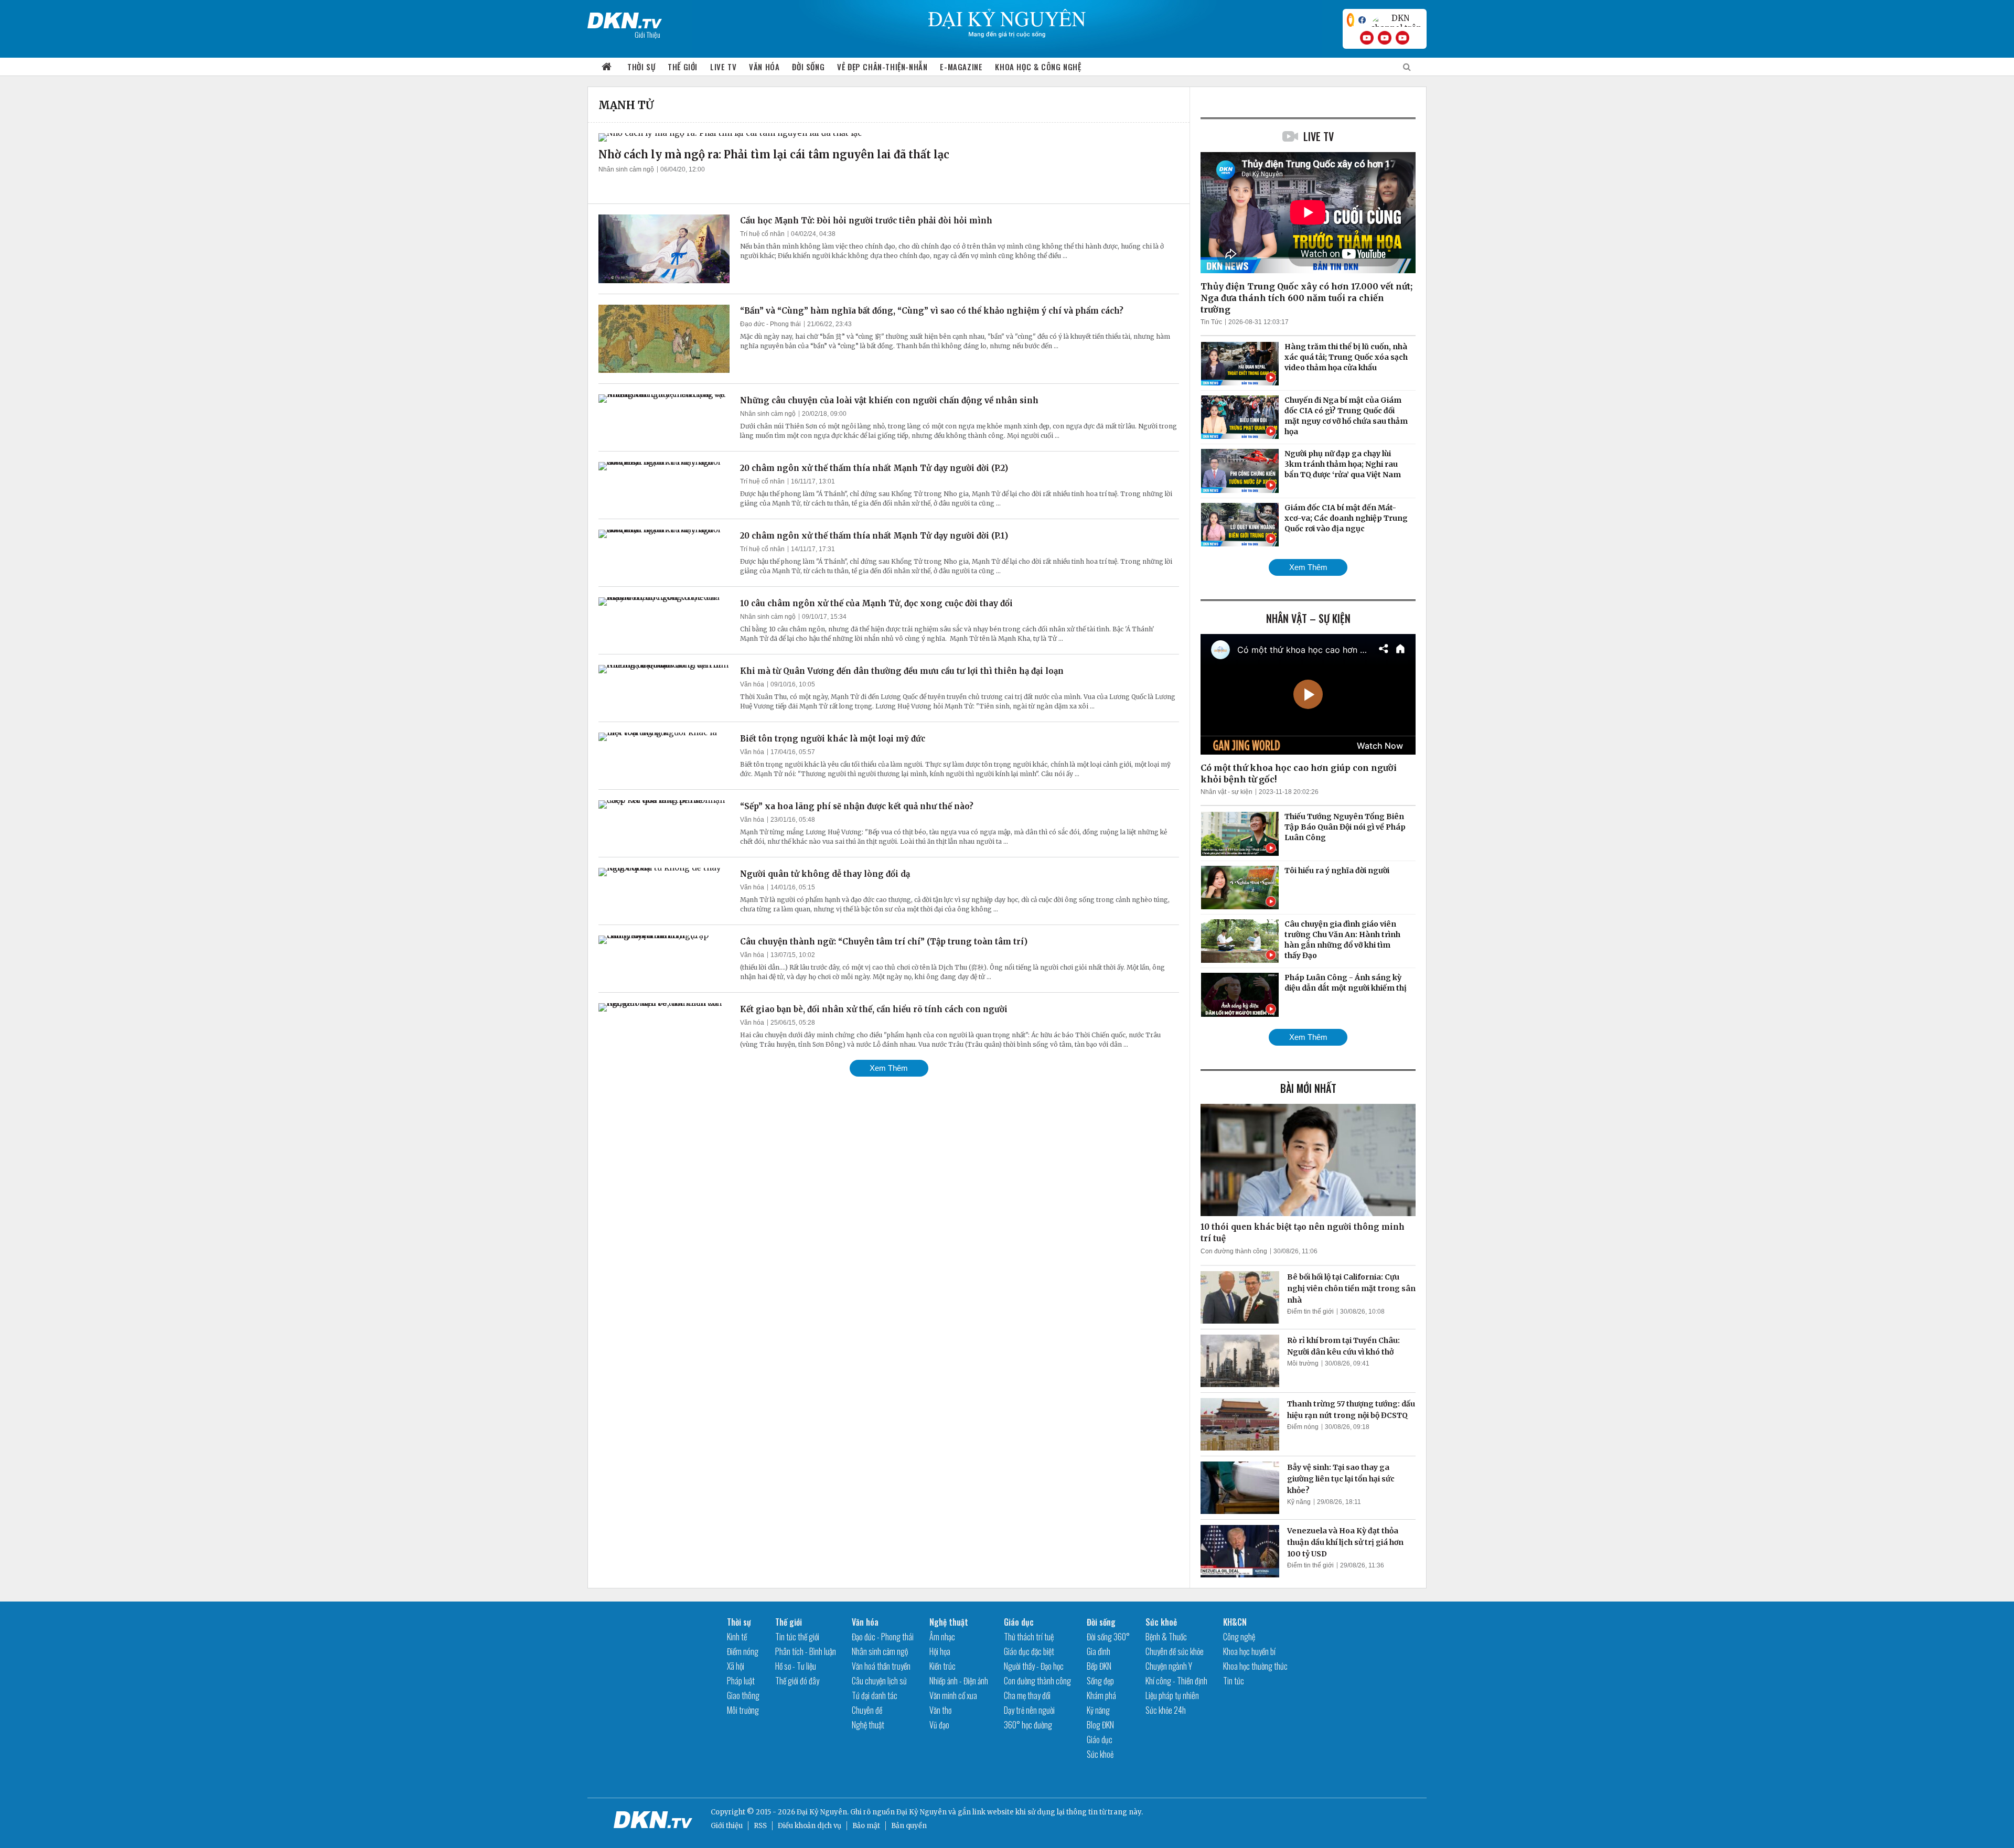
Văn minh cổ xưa (953, 1695)
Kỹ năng (1299, 1502)
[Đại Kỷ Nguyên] (625, 18)
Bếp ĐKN (1099, 1666)
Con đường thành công (1234, 1251)
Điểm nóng (1303, 1427)
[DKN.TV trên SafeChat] (1351, 20)
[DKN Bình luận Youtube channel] (1385, 38)
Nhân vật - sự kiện (1226, 792)
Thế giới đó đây (797, 1681)
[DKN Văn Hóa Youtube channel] (1402, 38)
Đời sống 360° (1108, 1637)
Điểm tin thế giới (1310, 1312)
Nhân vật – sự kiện (1308, 618)
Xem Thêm (889, 1068)
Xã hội (736, 1666)
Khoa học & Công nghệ (1038, 67)
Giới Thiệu (647, 34)
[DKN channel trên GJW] (1396, 20)
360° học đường (1028, 1725)
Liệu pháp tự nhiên (1172, 1695)
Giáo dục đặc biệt (1029, 1651)
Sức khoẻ (1100, 1754)
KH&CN (1235, 1622)
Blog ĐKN (1100, 1725)
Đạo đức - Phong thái (770, 324)
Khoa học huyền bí (1249, 1651)
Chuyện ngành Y (1169, 1666)
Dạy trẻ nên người (1029, 1710)
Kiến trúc (942, 1666)
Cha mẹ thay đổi (1027, 1695)
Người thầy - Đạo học (1034, 1666)
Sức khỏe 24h (1166, 1710)
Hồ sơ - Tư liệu (796, 1666)
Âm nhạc (942, 1637)
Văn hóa (764, 67)
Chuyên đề (867, 1710)
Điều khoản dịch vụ (810, 1826)
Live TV (723, 67)
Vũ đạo (939, 1725)
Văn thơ (940, 1710)
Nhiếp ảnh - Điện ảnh (959, 1681)
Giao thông (743, 1695)
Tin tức (1234, 1681)
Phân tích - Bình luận (806, 1651)
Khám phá (1101, 1695)
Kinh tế (737, 1637)
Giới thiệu (727, 1826)
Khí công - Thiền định (1176, 1681)
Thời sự (641, 67)
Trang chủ (607, 67)
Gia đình (1099, 1651)
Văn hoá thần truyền (881, 1666)
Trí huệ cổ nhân (762, 234)
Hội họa (940, 1651)
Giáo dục (1019, 1622)
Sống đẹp (1100, 1681)
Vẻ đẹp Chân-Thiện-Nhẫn (882, 67)
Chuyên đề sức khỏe (1175, 1651)
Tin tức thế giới (797, 1637)
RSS (760, 1826)
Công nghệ (1239, 1637)
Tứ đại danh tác (875, 1695)
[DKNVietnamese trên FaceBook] (1362, 20)
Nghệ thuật (868, 1725)
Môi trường (1303, 1363)
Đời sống (808, 67)
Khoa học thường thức (1255, 1666)
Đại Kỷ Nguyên (922, 1812)
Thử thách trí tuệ (1029, 1637)
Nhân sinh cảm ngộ (626, 169)
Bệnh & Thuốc (1166, 1637)
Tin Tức (1211, 322)
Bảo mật (866, 1826)
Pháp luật (741, 1681)
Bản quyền (909, 1826)
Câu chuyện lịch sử (879, 1681)
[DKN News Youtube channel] (1367, 38)
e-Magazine (961, 67)
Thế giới (683, 67)
